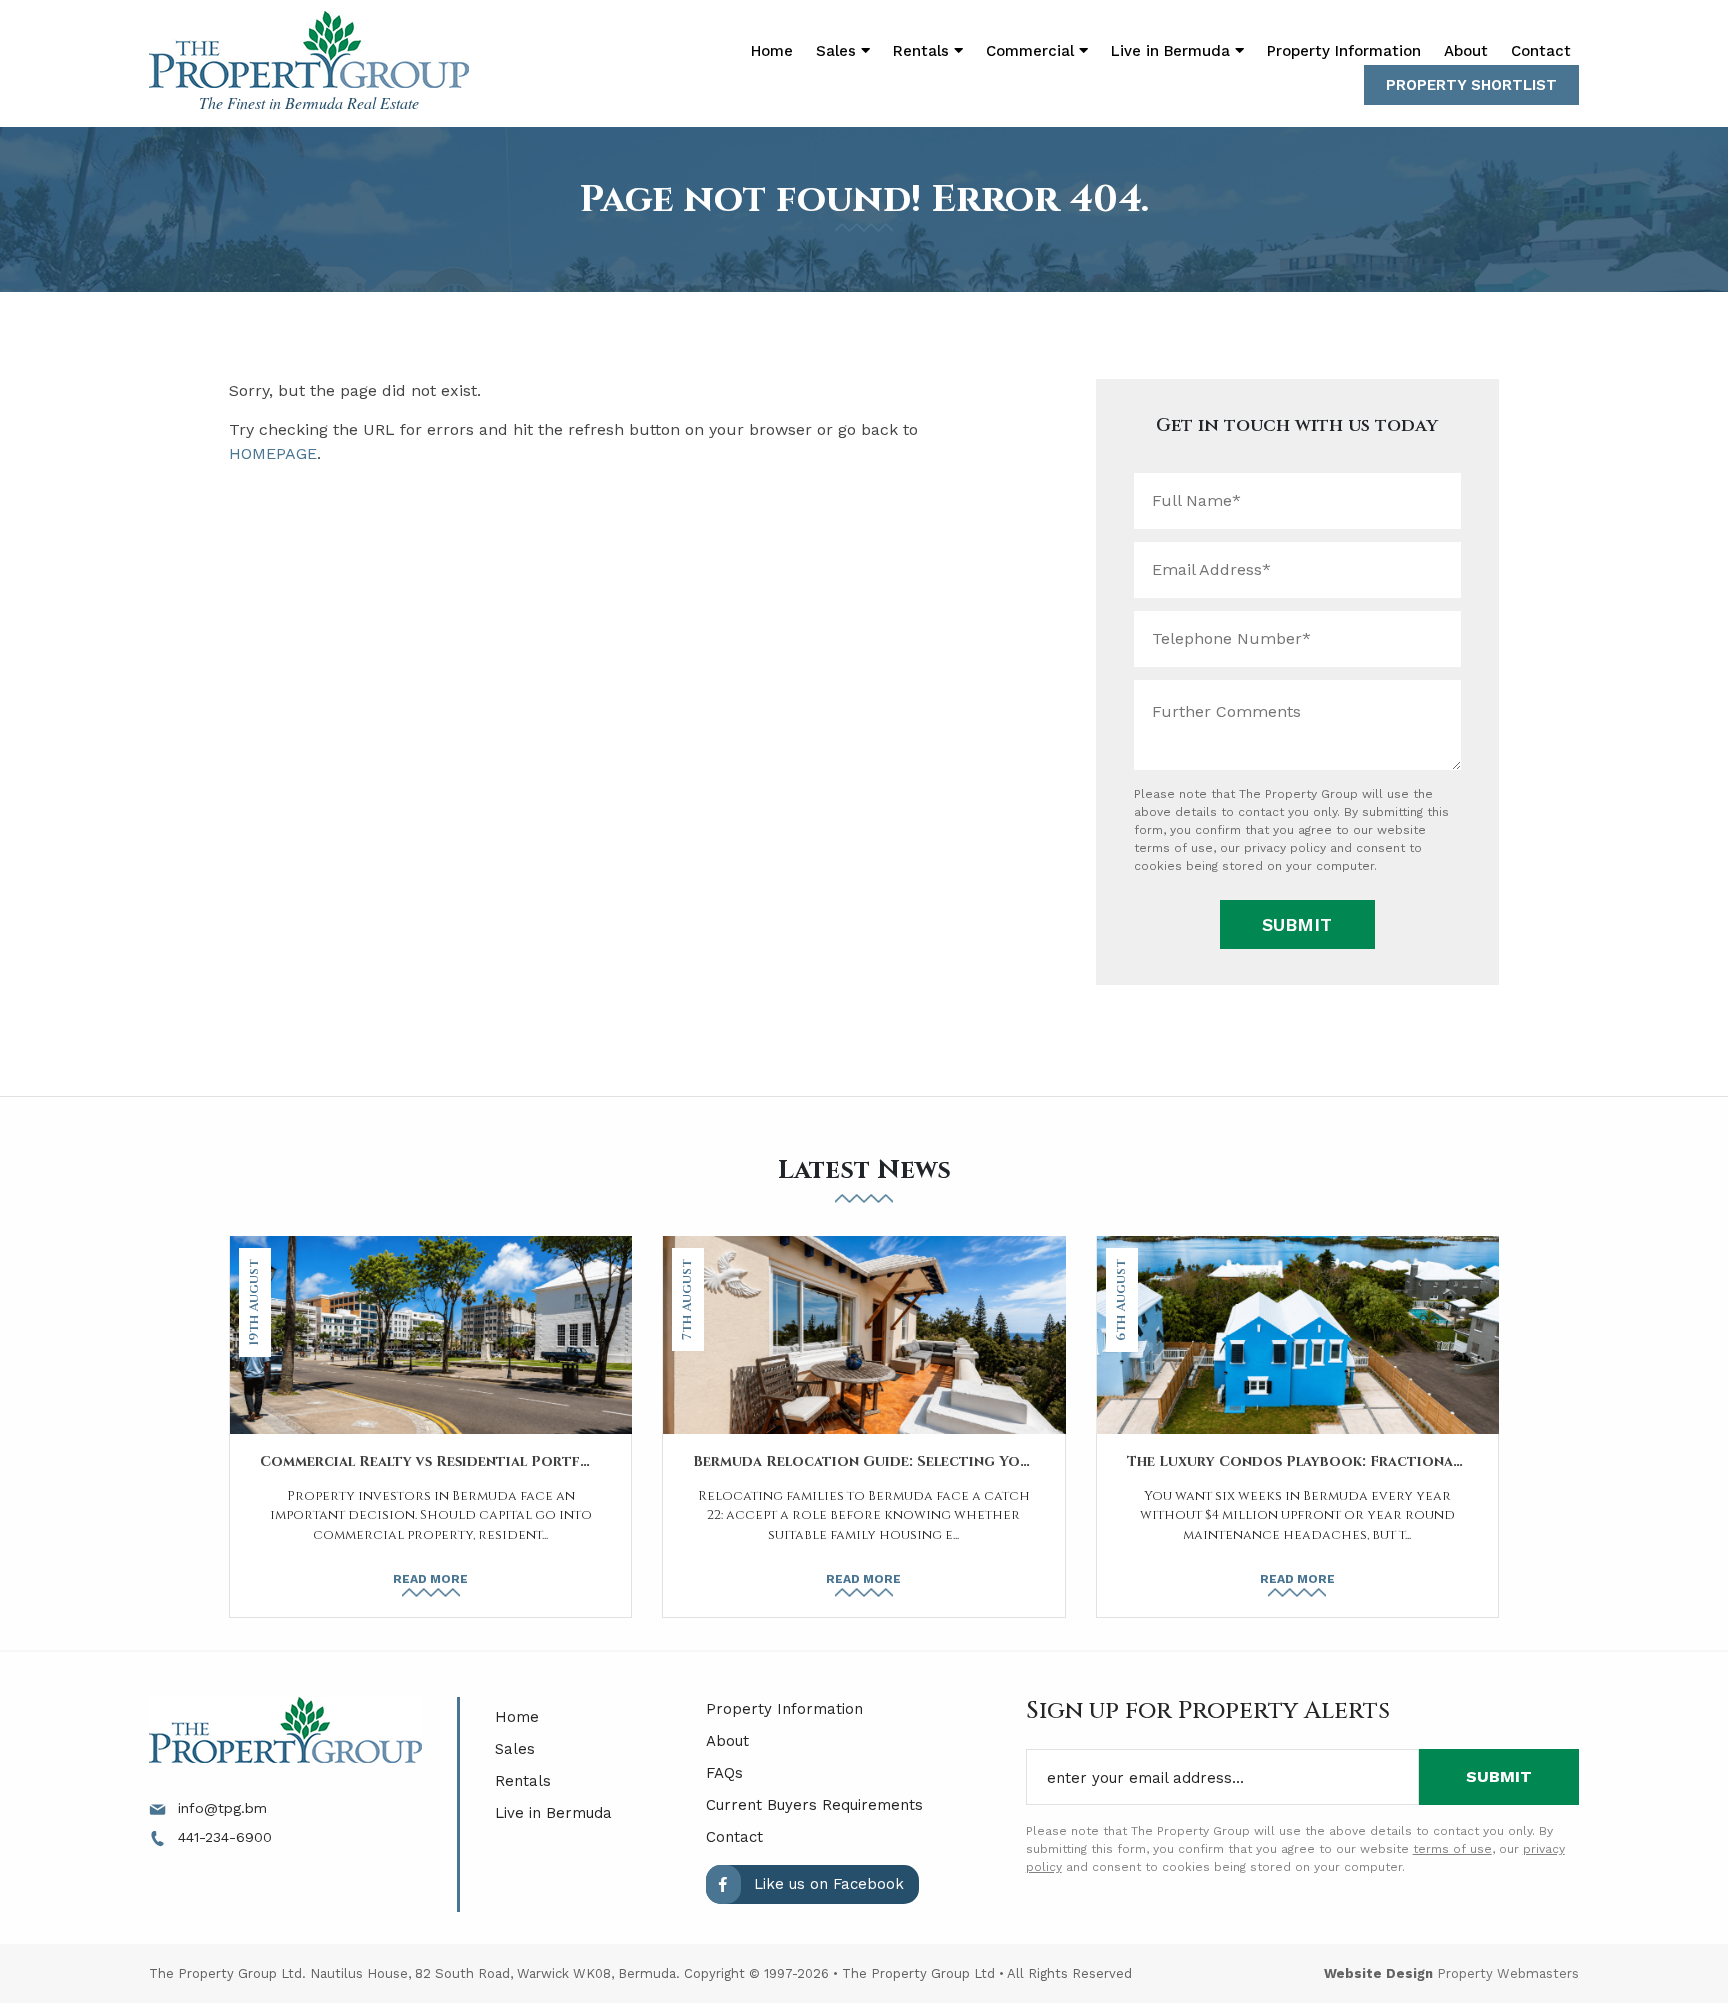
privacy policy (1285, 848)
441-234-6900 (222, 1837)
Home (772, 51)
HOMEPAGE (273, 453)
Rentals (523, 1781)
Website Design (1378, 1973)
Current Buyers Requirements (814, 1805)
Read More (430, 1579)
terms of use (1173, 848)
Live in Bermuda (1173, 51)
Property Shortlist (1471, 85)
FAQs (724, 1773)
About (1466, 51)
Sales (515, 1749)
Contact (1541, 51)
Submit (1297, 924)
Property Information (1344, 51)
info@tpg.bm (220, 1808)
